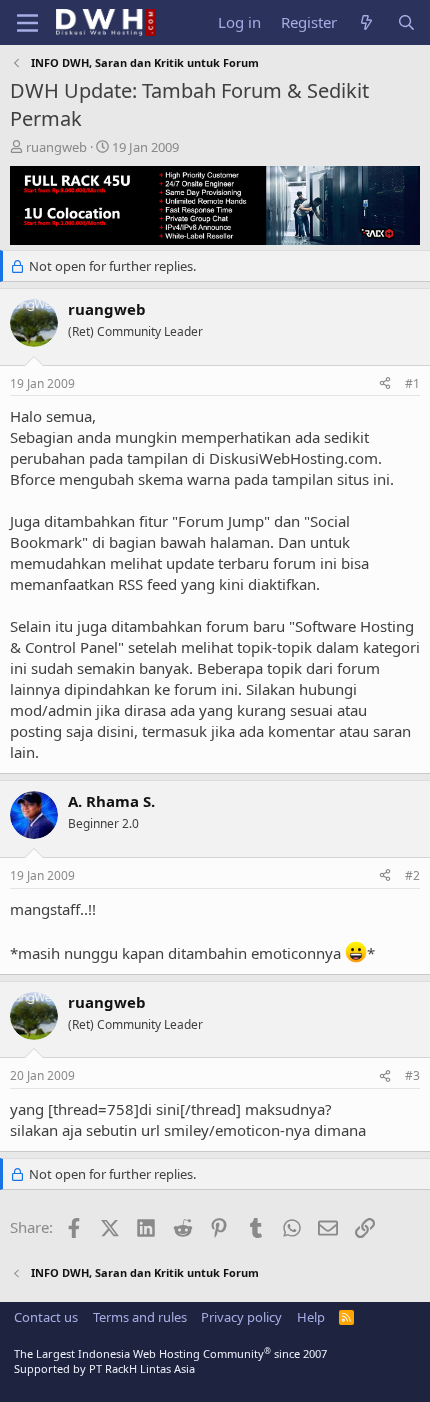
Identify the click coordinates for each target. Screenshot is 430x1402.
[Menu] (27, 23)
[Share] (385, 384)
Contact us (46, 1317)
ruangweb (56, 147)
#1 (412, 383)
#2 (412, 875)
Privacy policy (241, 1317)
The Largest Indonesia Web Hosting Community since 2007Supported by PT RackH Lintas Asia (170, 1361)
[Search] (406, 22)
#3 (412, 1075)
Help (311, 1317)
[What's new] (366, 22)
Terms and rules (140, 1317)
